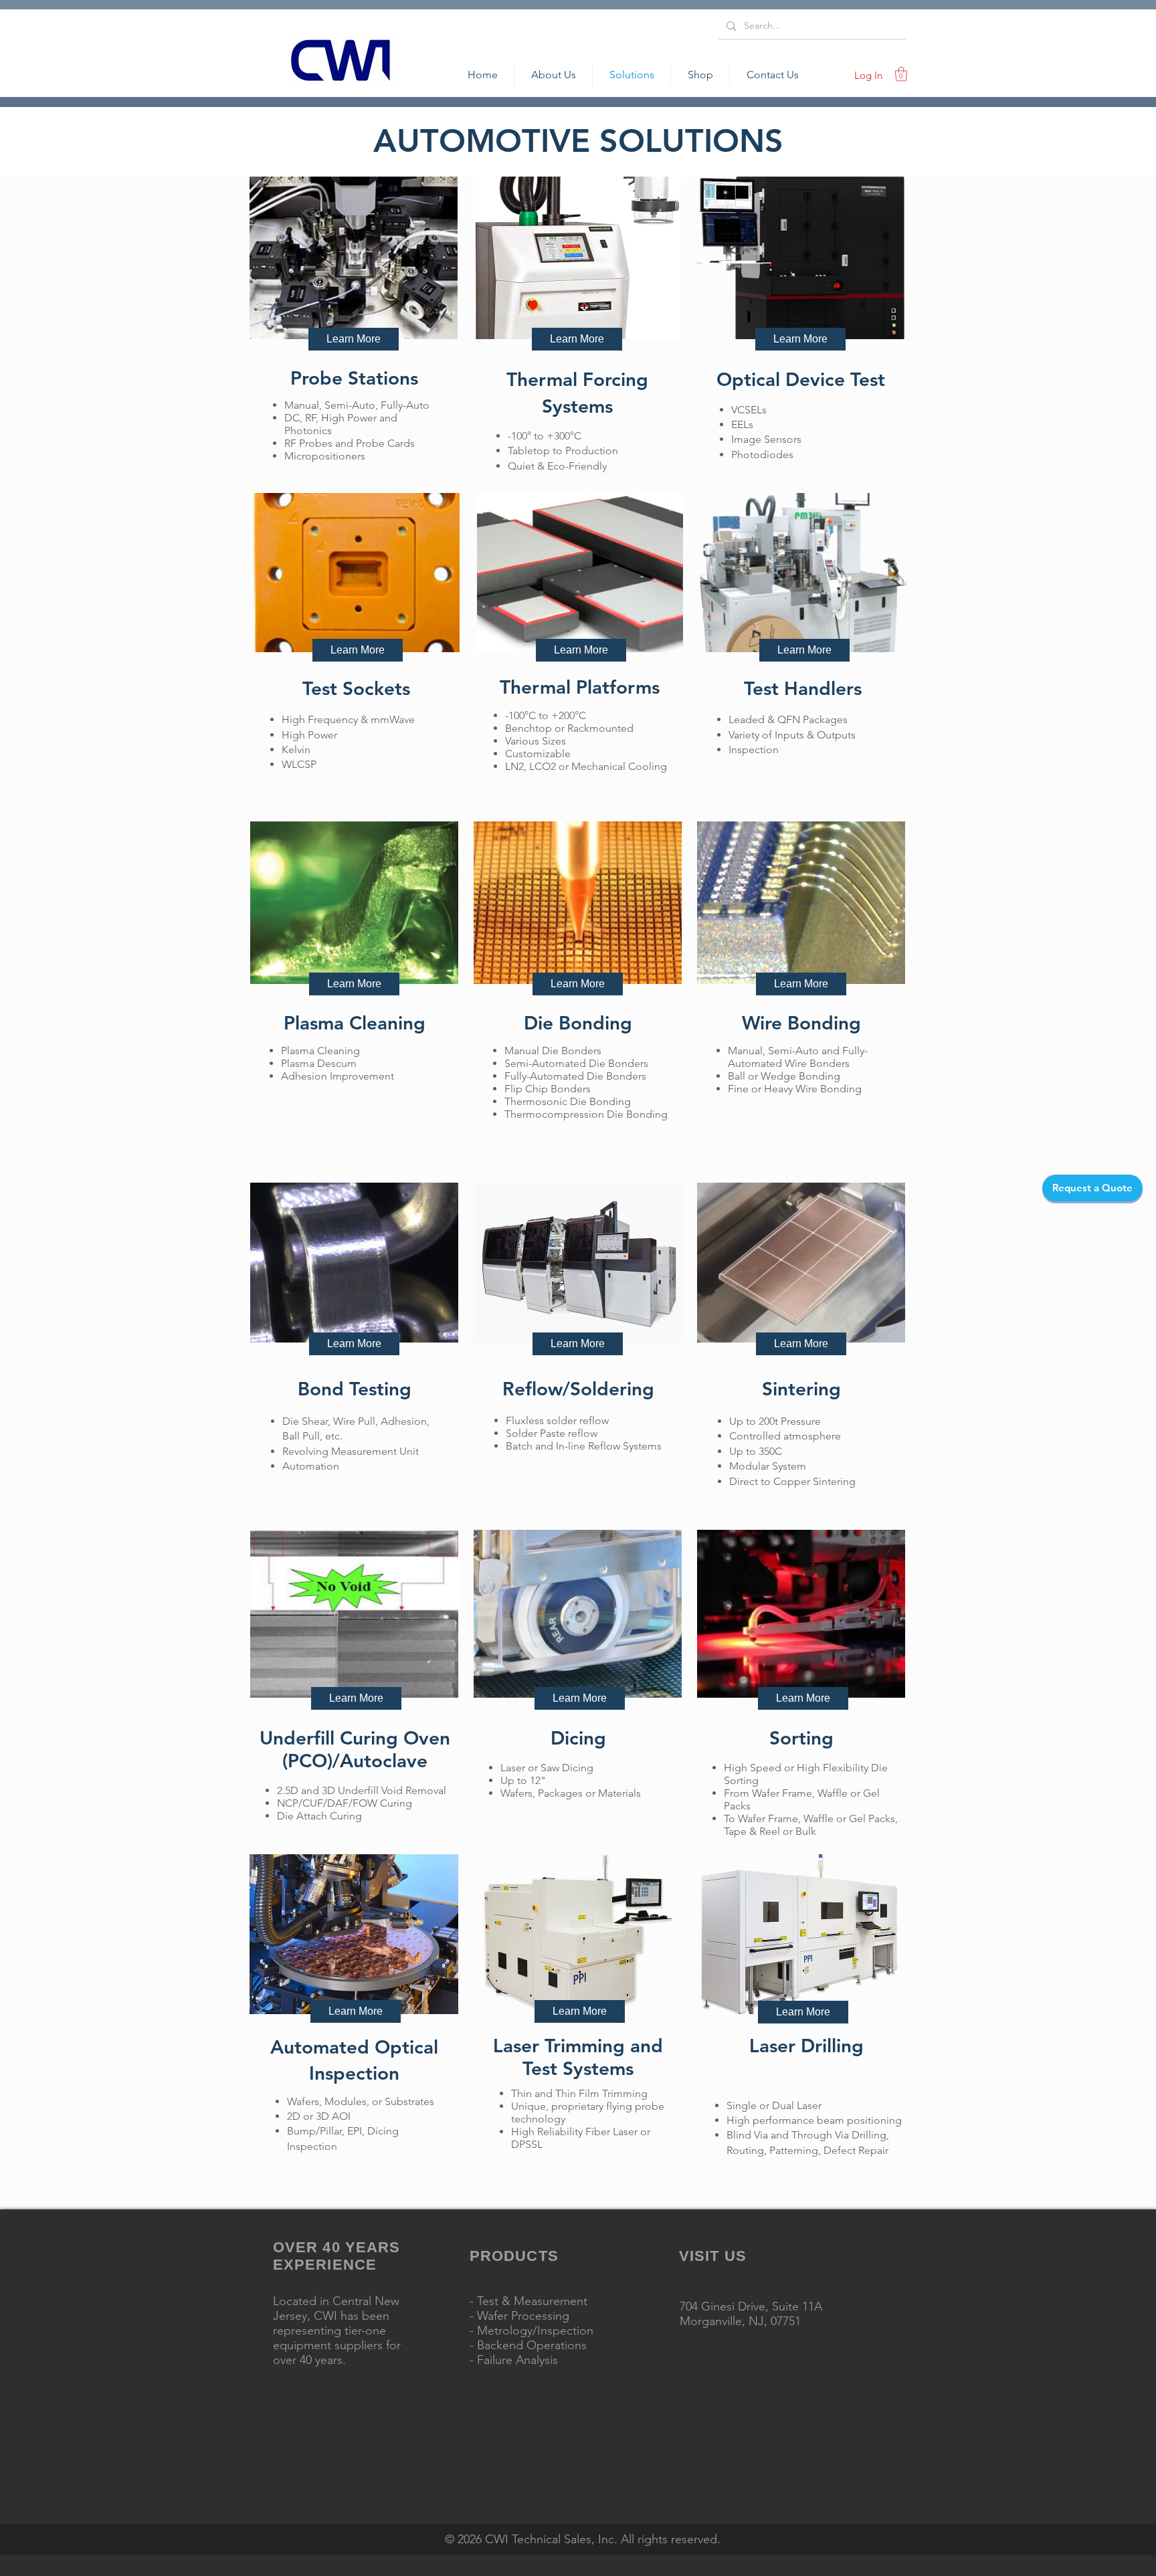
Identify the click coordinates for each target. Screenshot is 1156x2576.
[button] (901, 74)
